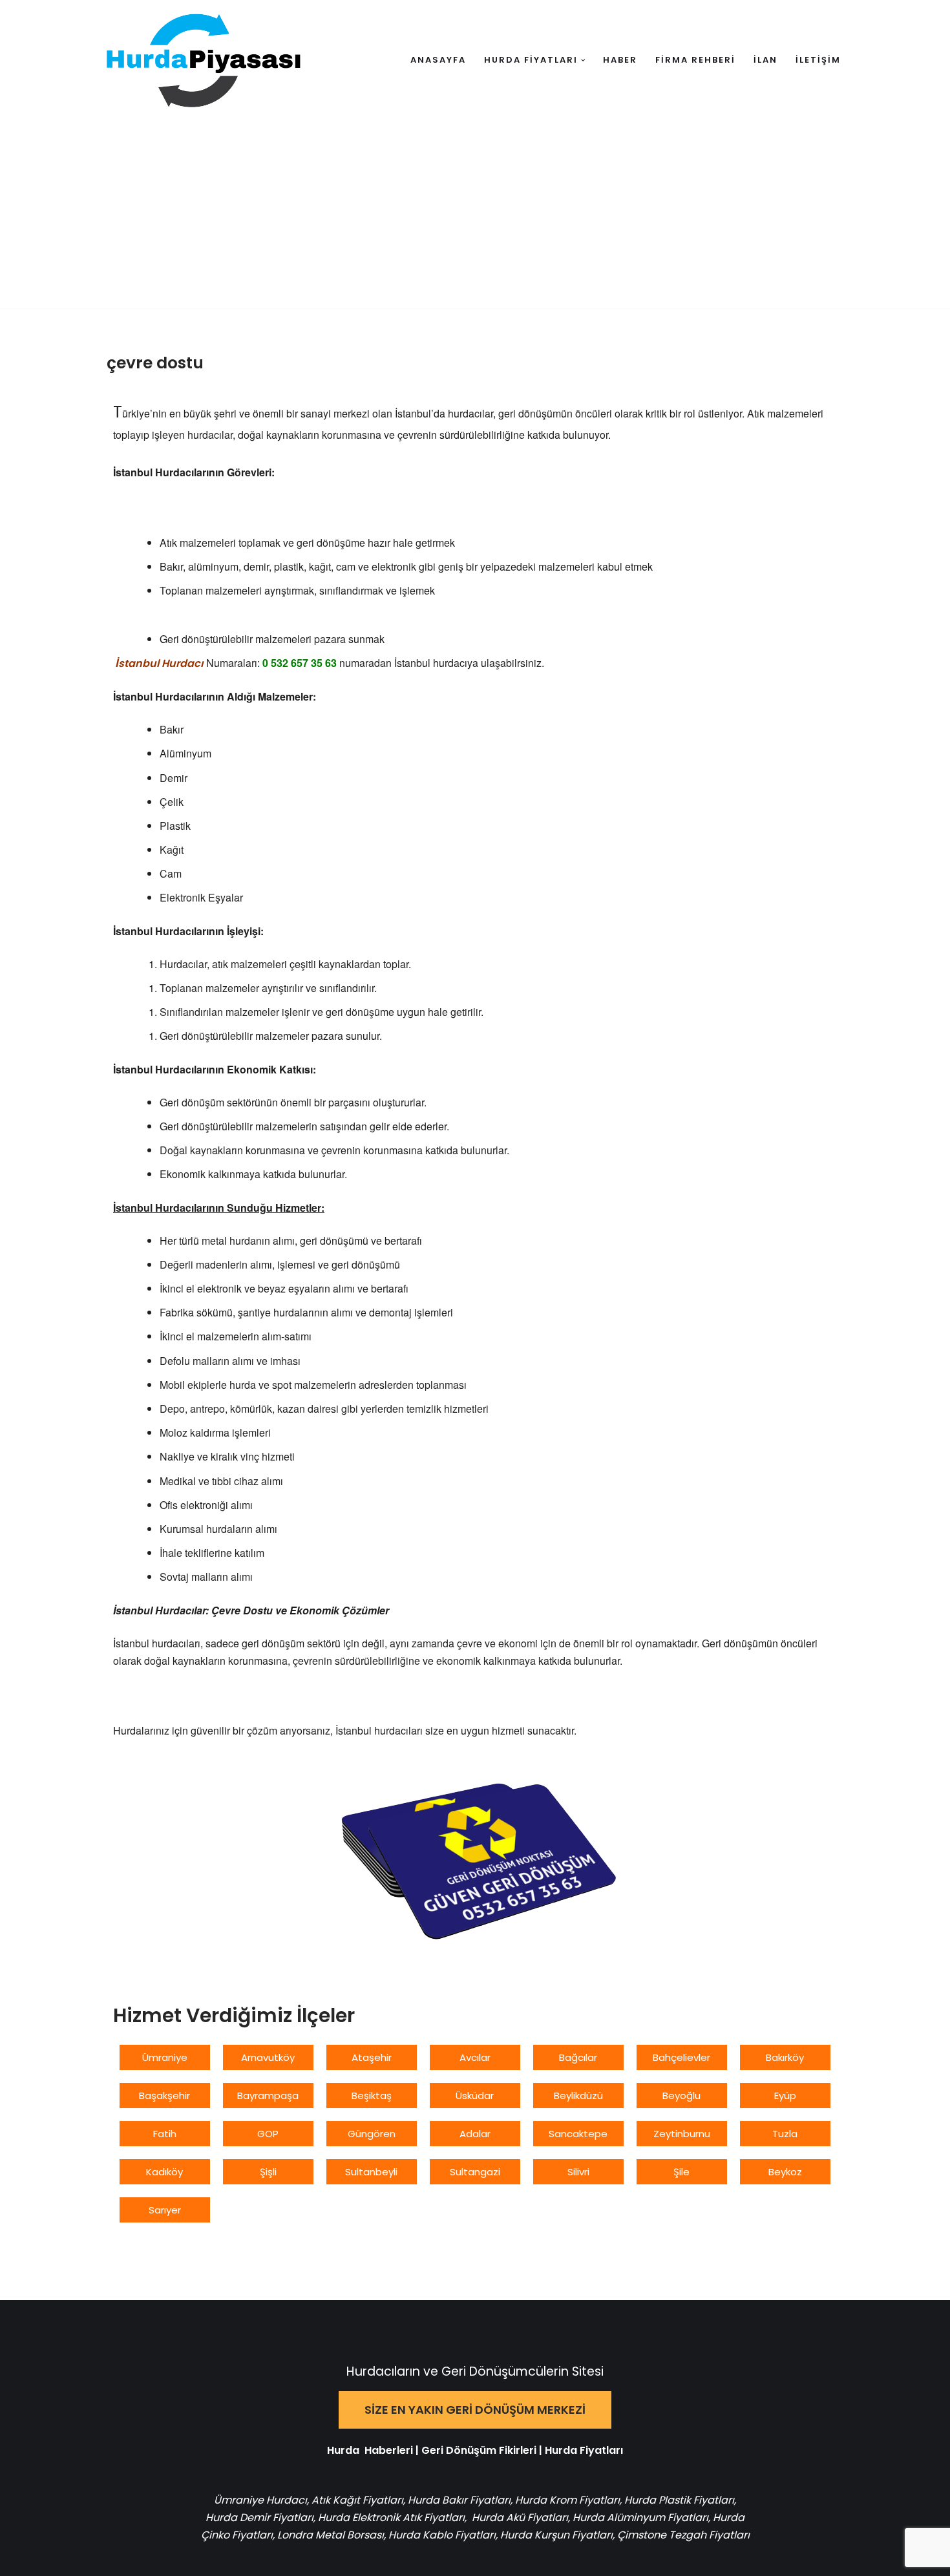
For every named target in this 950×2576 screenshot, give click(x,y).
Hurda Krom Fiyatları (567, 2500)
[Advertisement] (475, 218)
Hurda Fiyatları (584, 2450)
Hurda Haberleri (370, 2450)
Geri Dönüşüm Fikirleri (479, 2450)
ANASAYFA (438, 60)
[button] (583, 60)
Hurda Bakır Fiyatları (459, 2500)
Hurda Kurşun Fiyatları (556, 2535)
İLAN (765, 60)
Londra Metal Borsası (331, 2535)
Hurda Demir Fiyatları (259, 2518)
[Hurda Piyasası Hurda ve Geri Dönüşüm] (204, 60)
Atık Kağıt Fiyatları (357, 2500)
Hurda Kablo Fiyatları (442, 2535)
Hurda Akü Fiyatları (520, 2518)
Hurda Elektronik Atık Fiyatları (391, 2518)
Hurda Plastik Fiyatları (679, 2500)
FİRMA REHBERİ (695, 60)
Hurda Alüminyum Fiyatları (639, 2518)
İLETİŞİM (818, 60)
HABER (620, 60)
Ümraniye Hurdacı (260, 2500)
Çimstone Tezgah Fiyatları (683, 2535)
